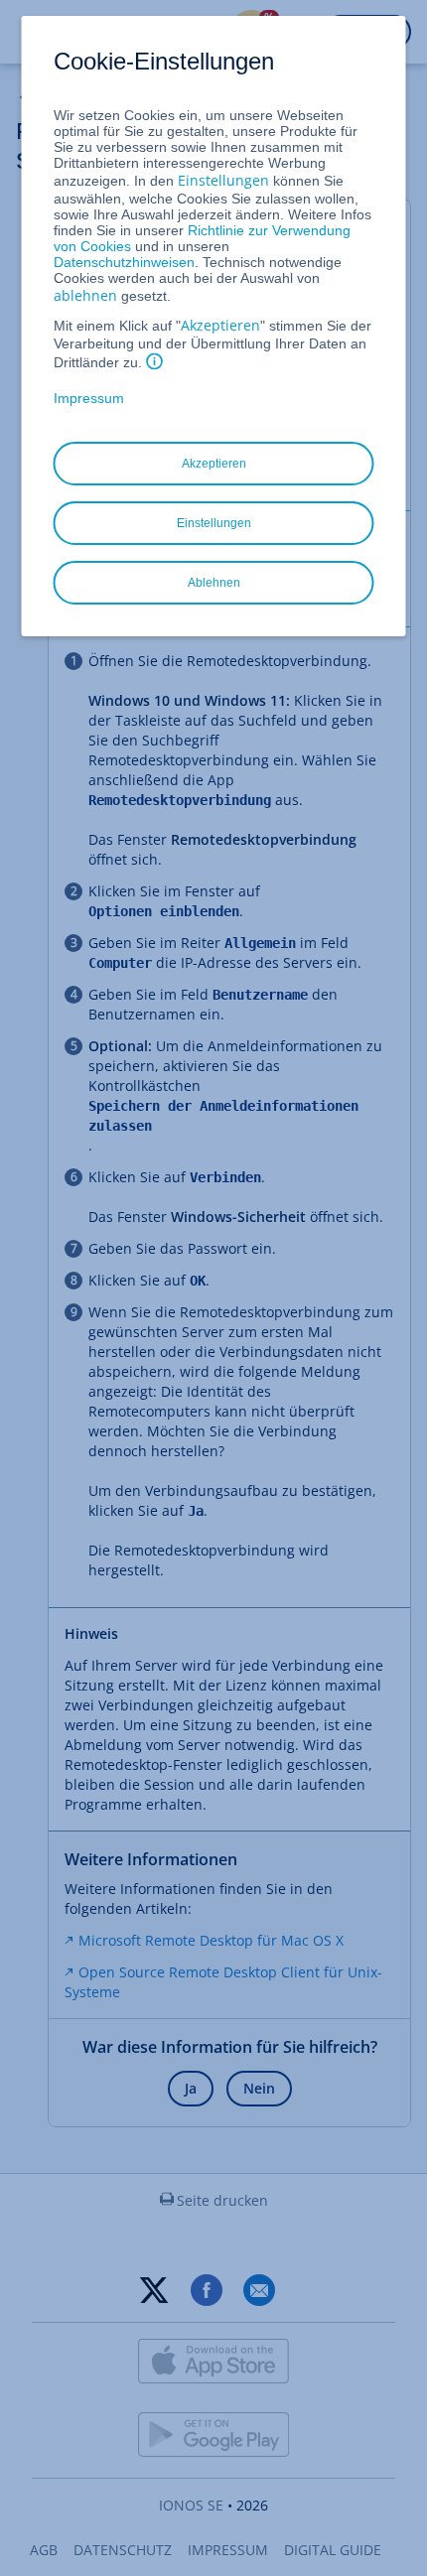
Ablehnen (214, 583)
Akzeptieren (220, 325)
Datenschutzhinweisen (124, 262)
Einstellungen (223, 180)
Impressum (89, 398)
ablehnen (85, 295)
